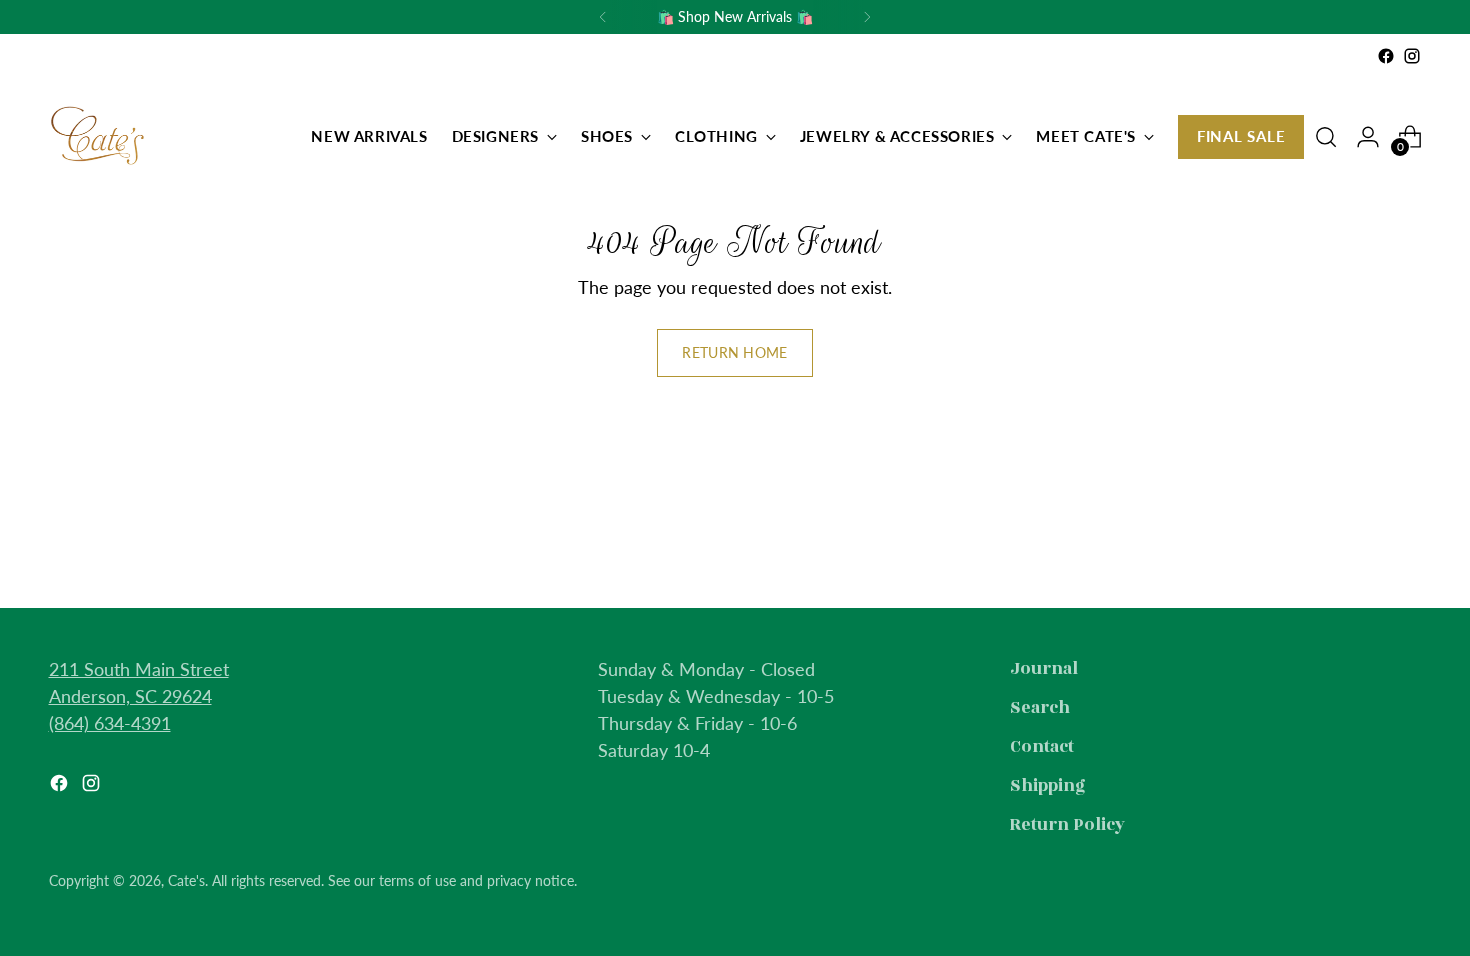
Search (1040, 708)
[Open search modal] (1326, 137)
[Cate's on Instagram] (1412, 56)
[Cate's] (99, 137)
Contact (1042, 747)
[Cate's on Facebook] (1386, 56)
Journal (1044, 669)
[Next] (867, 17)
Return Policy (1067, 825)
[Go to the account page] (1368, 137)
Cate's (186, 880)
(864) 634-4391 (110, 723)
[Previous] (603, 17)
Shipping (1048, 786)
